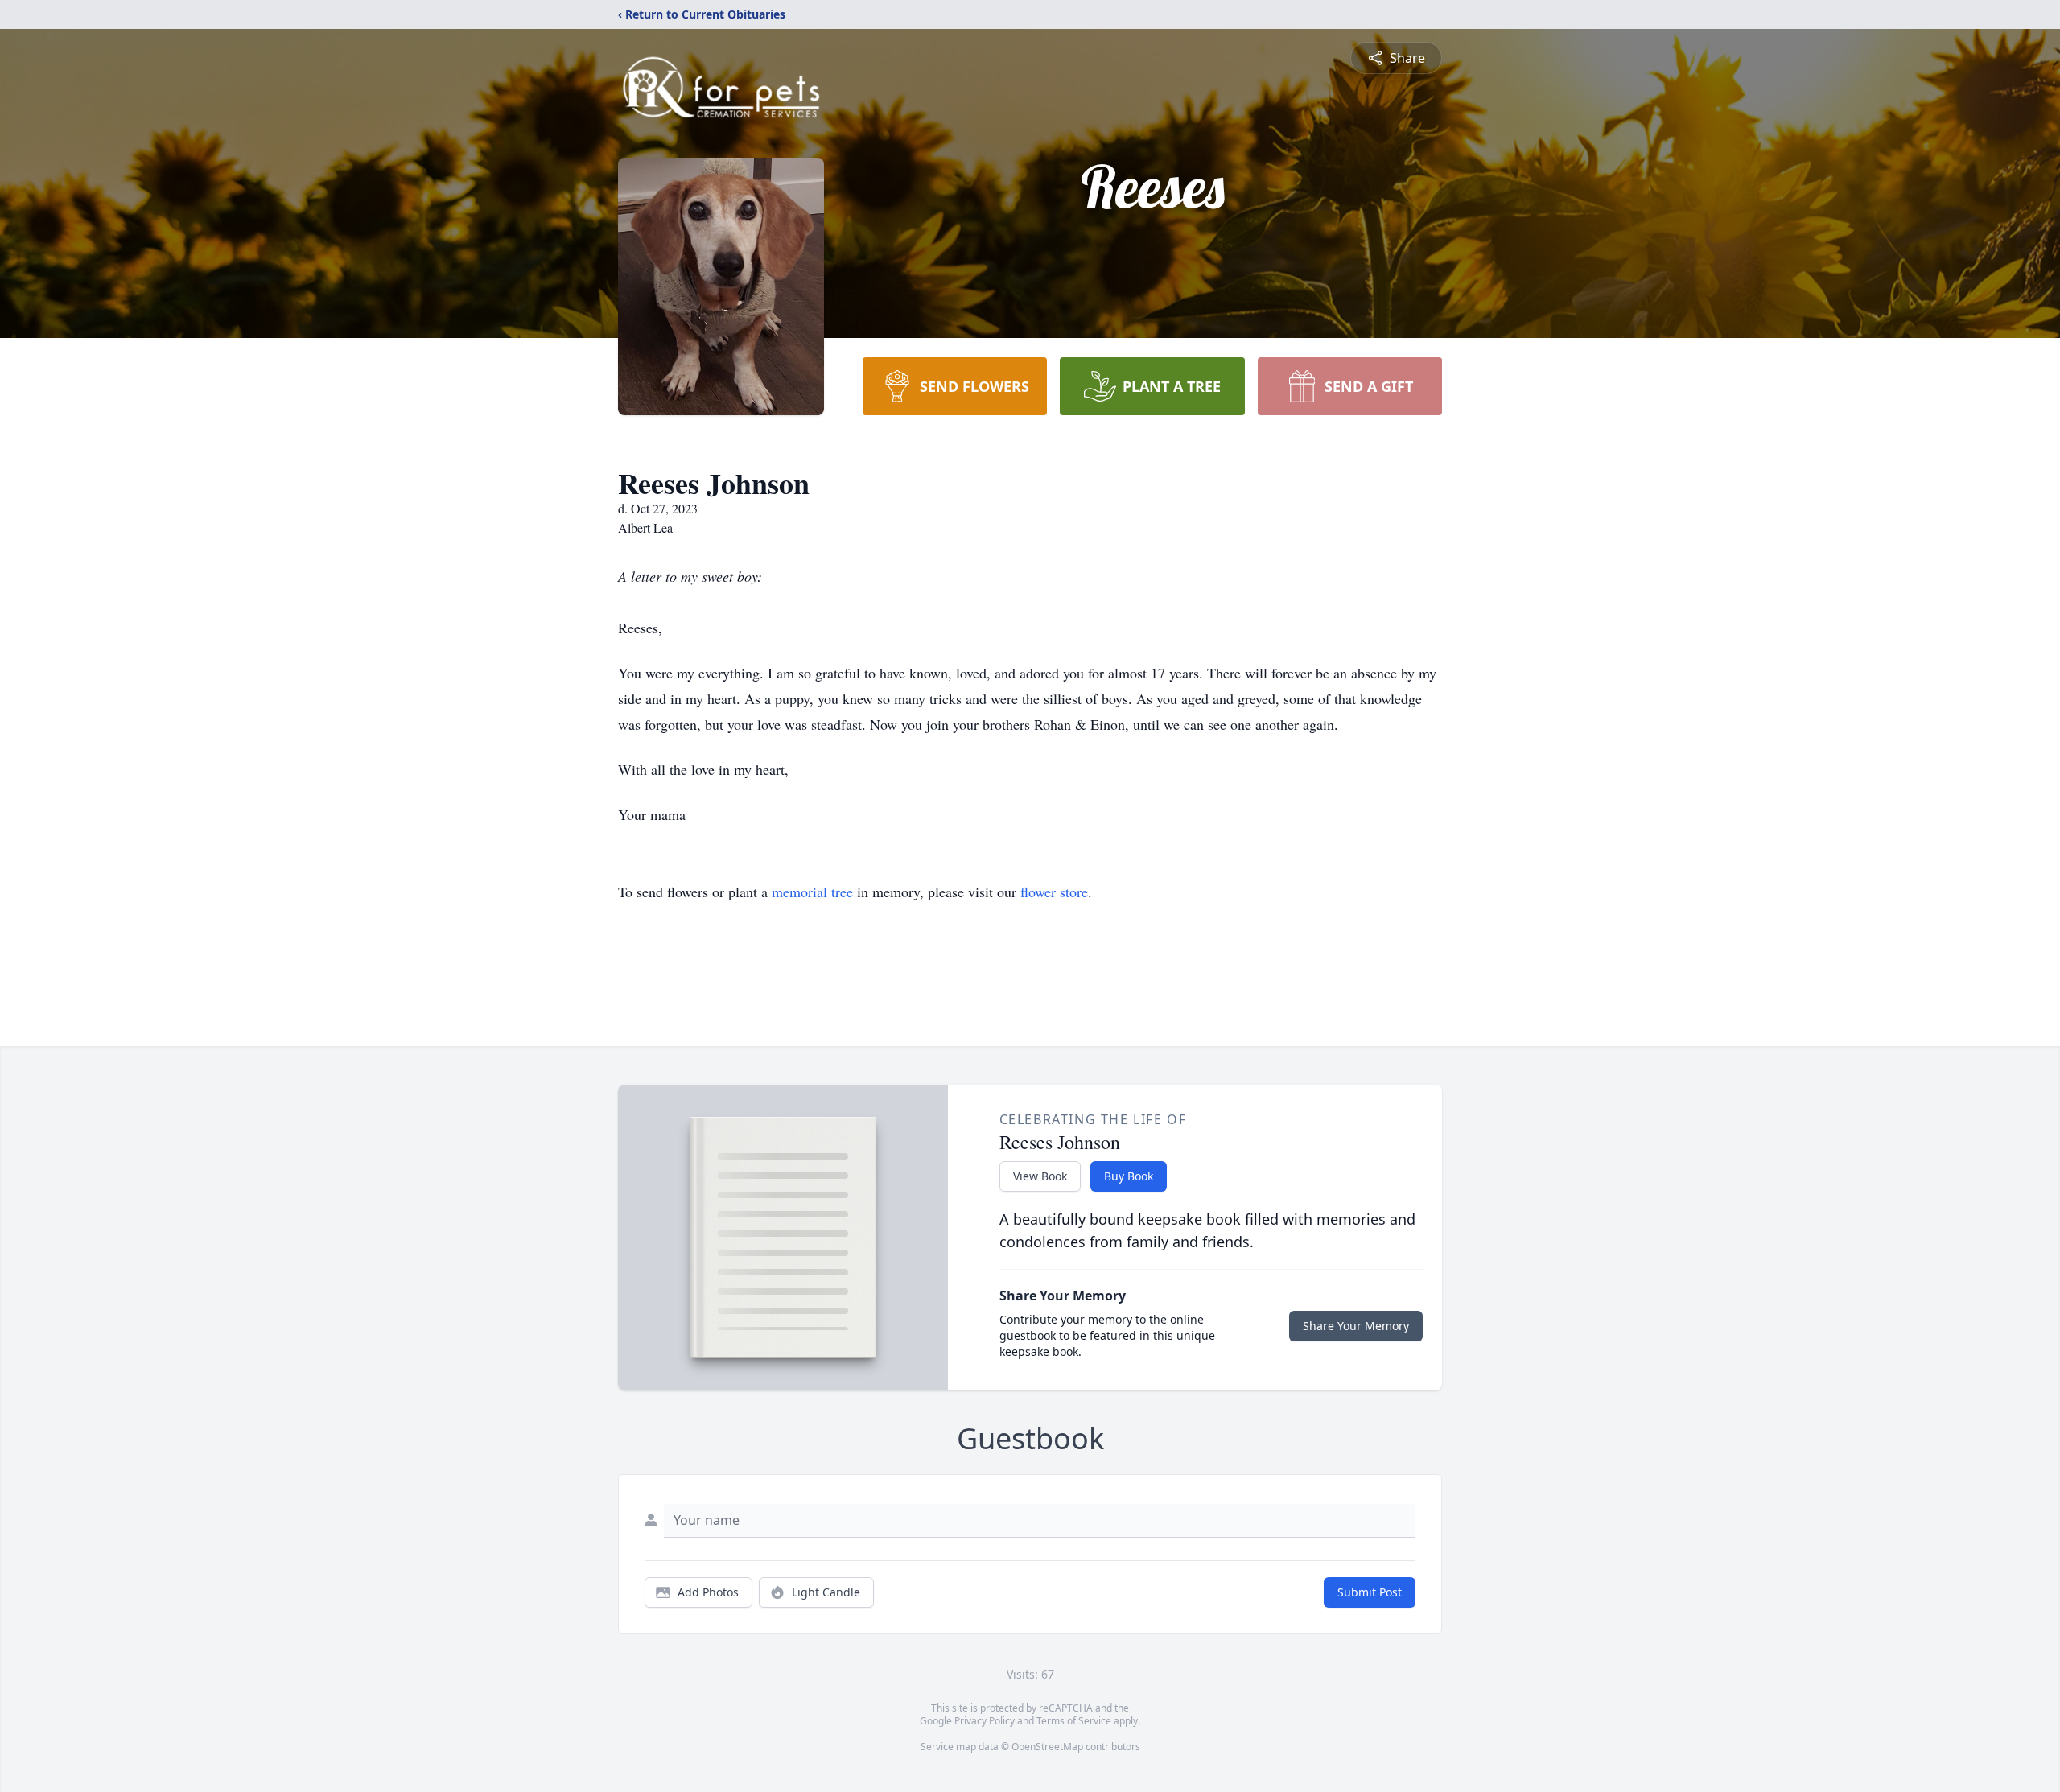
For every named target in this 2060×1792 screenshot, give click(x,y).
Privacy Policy (985, 1721)
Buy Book (1129, 1176)
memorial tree (812, 892)
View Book (1040, 1176)
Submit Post (1370, 1592)
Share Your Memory (1356, 1326)
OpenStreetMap (1047, 1747)
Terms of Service (1074, 1721)
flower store (1054, 892)
